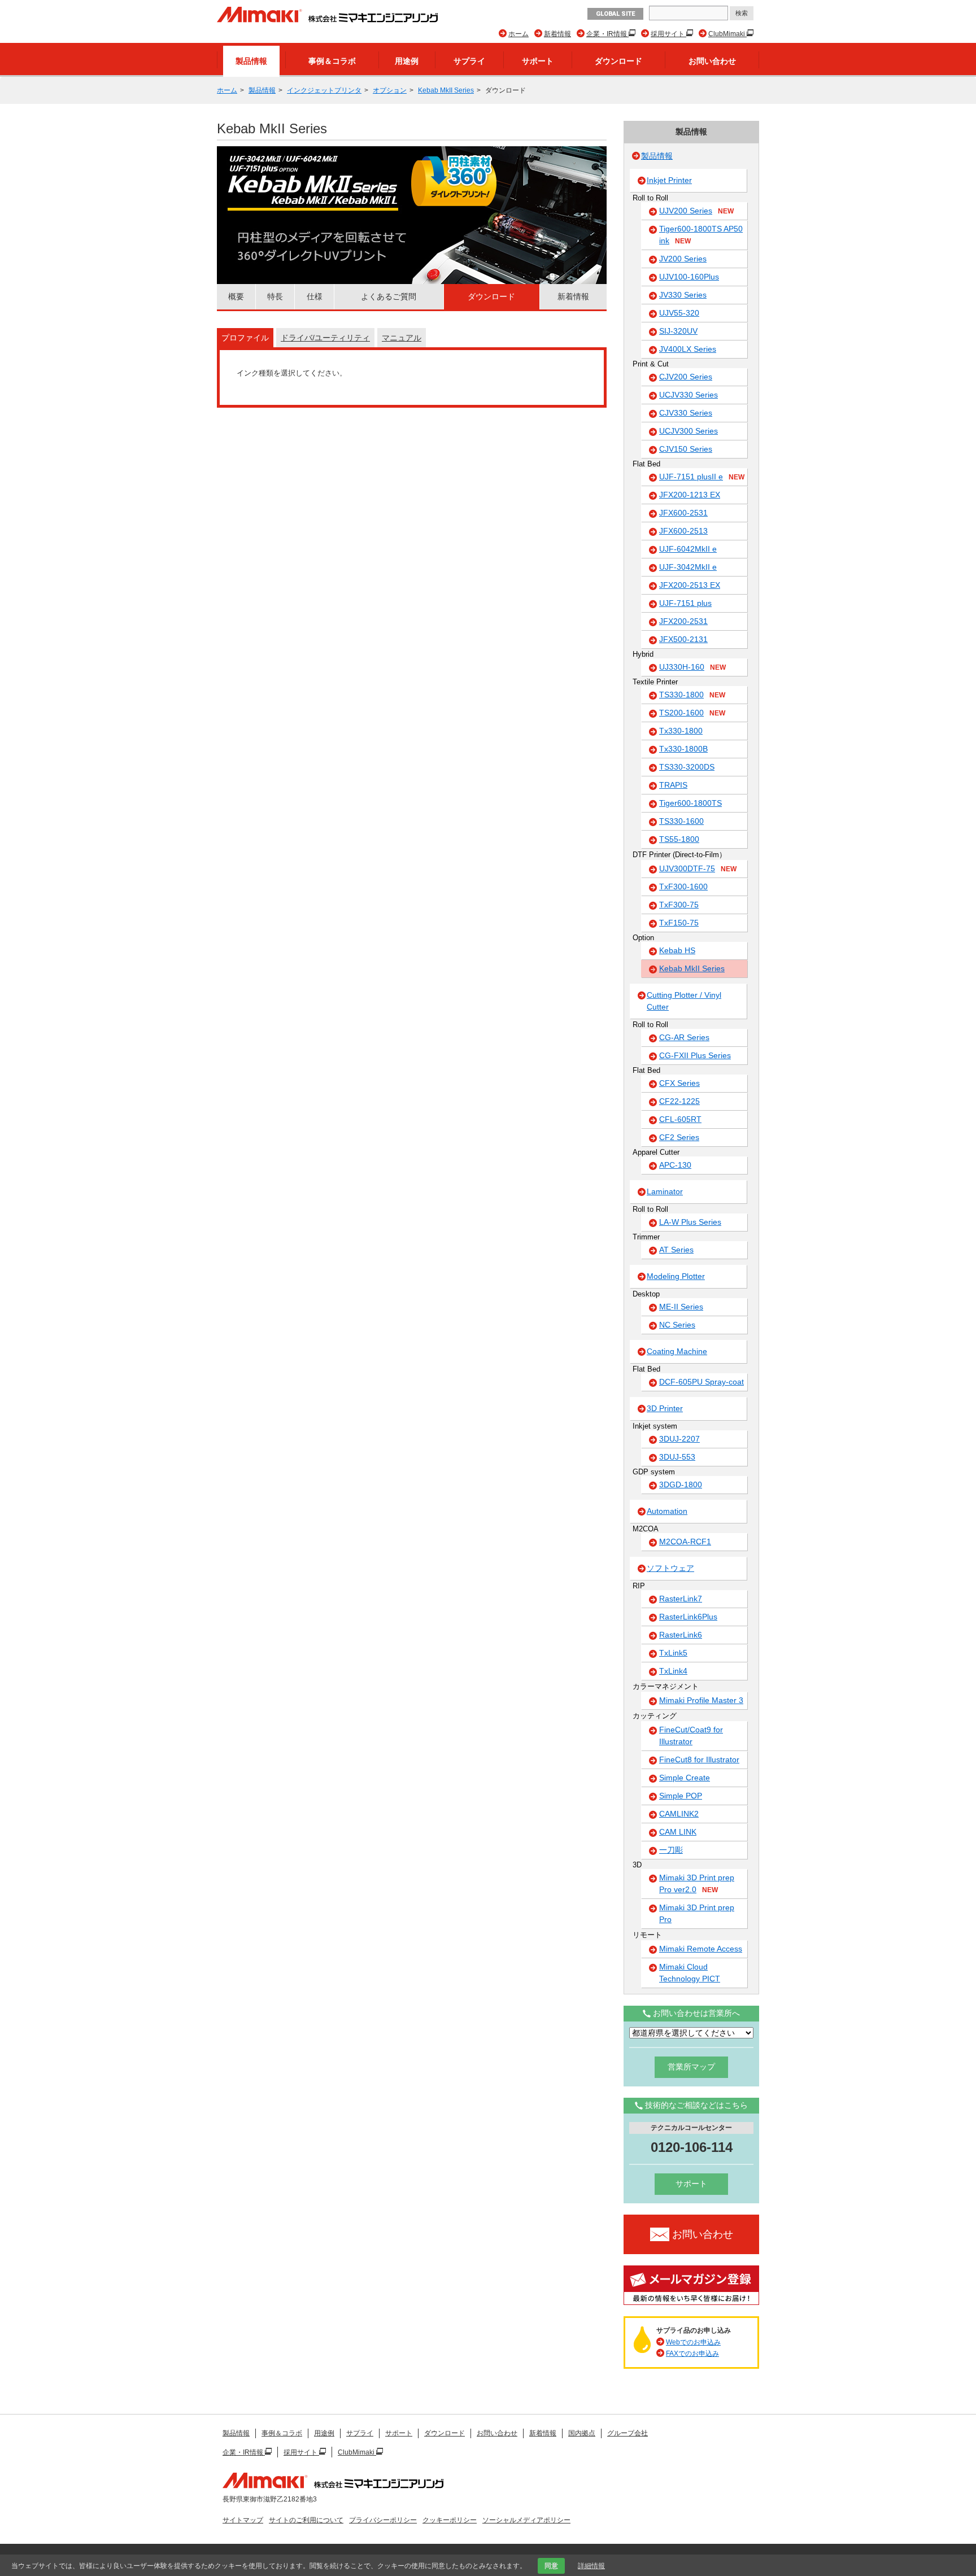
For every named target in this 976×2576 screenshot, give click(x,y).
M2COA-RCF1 (685, 1542)
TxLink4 (673, 1671)
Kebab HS (677, 950)
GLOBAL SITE (615, 14)
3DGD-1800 (681, 1485)
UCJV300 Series (689, 431)
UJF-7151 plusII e (702, 477)
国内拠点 (582, 2433)
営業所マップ (691, 2067)
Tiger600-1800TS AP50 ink (701, 235)
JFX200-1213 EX (690, 495)
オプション (390, 90)
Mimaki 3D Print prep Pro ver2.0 (697, 1883)
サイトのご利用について (306, 2520)
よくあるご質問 (389, 296)
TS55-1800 (679, 839)
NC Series (677, 1325)
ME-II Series (681, 1307)
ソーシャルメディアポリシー (526, 2520)
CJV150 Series (686, 449)
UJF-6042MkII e (688, 549)
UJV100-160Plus (689, 277)
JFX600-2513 (683, 531)
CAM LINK (678, 1832)
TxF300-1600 (683, 887)
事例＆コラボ (332, 61)
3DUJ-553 (677, 1457)
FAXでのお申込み (692, 2354)
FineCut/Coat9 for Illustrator (691, 1735)
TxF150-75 (679, 923)
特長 (275, 296)
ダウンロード (618, 61)
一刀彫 (671, 1850)
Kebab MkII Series (446, 90)
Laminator (665, 1191)
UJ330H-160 (692, 667)
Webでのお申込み (693, 2342)
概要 (236, 296)
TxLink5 (673, 1653)
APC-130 (675, 1165)
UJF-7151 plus (685, 603)
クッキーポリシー (450, 2520)
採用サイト (668, 34)
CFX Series (679, 1083)
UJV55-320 (679, 313)
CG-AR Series (684, 1037)
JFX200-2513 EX (690, 585)
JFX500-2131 (683, 639)
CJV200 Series (686, 377)
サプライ (469, 61)
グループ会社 (628, 2433)
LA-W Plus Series (690, 1222)
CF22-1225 (679, 1101)
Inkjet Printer (669, 180)
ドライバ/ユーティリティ (325, 338)
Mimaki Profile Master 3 (701, 1700)
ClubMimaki (727, 34)
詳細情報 (591, 2566)
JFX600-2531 (683, 513)
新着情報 (557, 34)
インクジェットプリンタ (324, 90)
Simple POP (681, 1796)
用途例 (407, 61)
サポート (538, 61)
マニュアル (402, 338)
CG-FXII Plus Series (695, 1055)
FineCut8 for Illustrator (699, 1759)
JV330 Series (683, 295)
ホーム (518, 34)
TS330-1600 (681, 821)
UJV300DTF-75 (698, 868)
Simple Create (685, 1778)
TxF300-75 (679, 905)
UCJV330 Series (689, 395)
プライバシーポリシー (383, 2520)
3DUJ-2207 (679, 1439)
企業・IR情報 (607, 34)
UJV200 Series (696, 211)
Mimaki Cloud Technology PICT (690, 1973)
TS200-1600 (692, 713)
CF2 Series (679, 1137)
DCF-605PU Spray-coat (701, 1382)
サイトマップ (243, 2520)
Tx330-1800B (683, 749)
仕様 (315, 296)
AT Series (676, 1250)
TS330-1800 (692, 695)
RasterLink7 (681, 1599)
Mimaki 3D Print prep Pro (697, 1913)
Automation (667, 1511)
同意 (551, 2566)
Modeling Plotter (676, 1276)
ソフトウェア (670, 1568)
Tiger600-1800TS (690, 803)
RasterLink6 (681, 1635)
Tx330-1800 (681, 731)
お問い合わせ (712, 61)
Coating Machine (677, 1351)
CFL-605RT (680, 1119)
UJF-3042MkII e (688, 567)
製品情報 (251, 61)
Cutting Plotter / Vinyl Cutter (684, 1001)
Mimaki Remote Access (701, 1949)
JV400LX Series (688, 349)
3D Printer (665, 1408)
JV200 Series (683, 259)
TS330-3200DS (687, 767)
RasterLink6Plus (688, 1617)
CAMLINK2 (679, 1814)
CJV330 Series (686, 413)
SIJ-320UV (678, 331)
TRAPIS (673, 785)
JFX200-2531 (683, 621)
